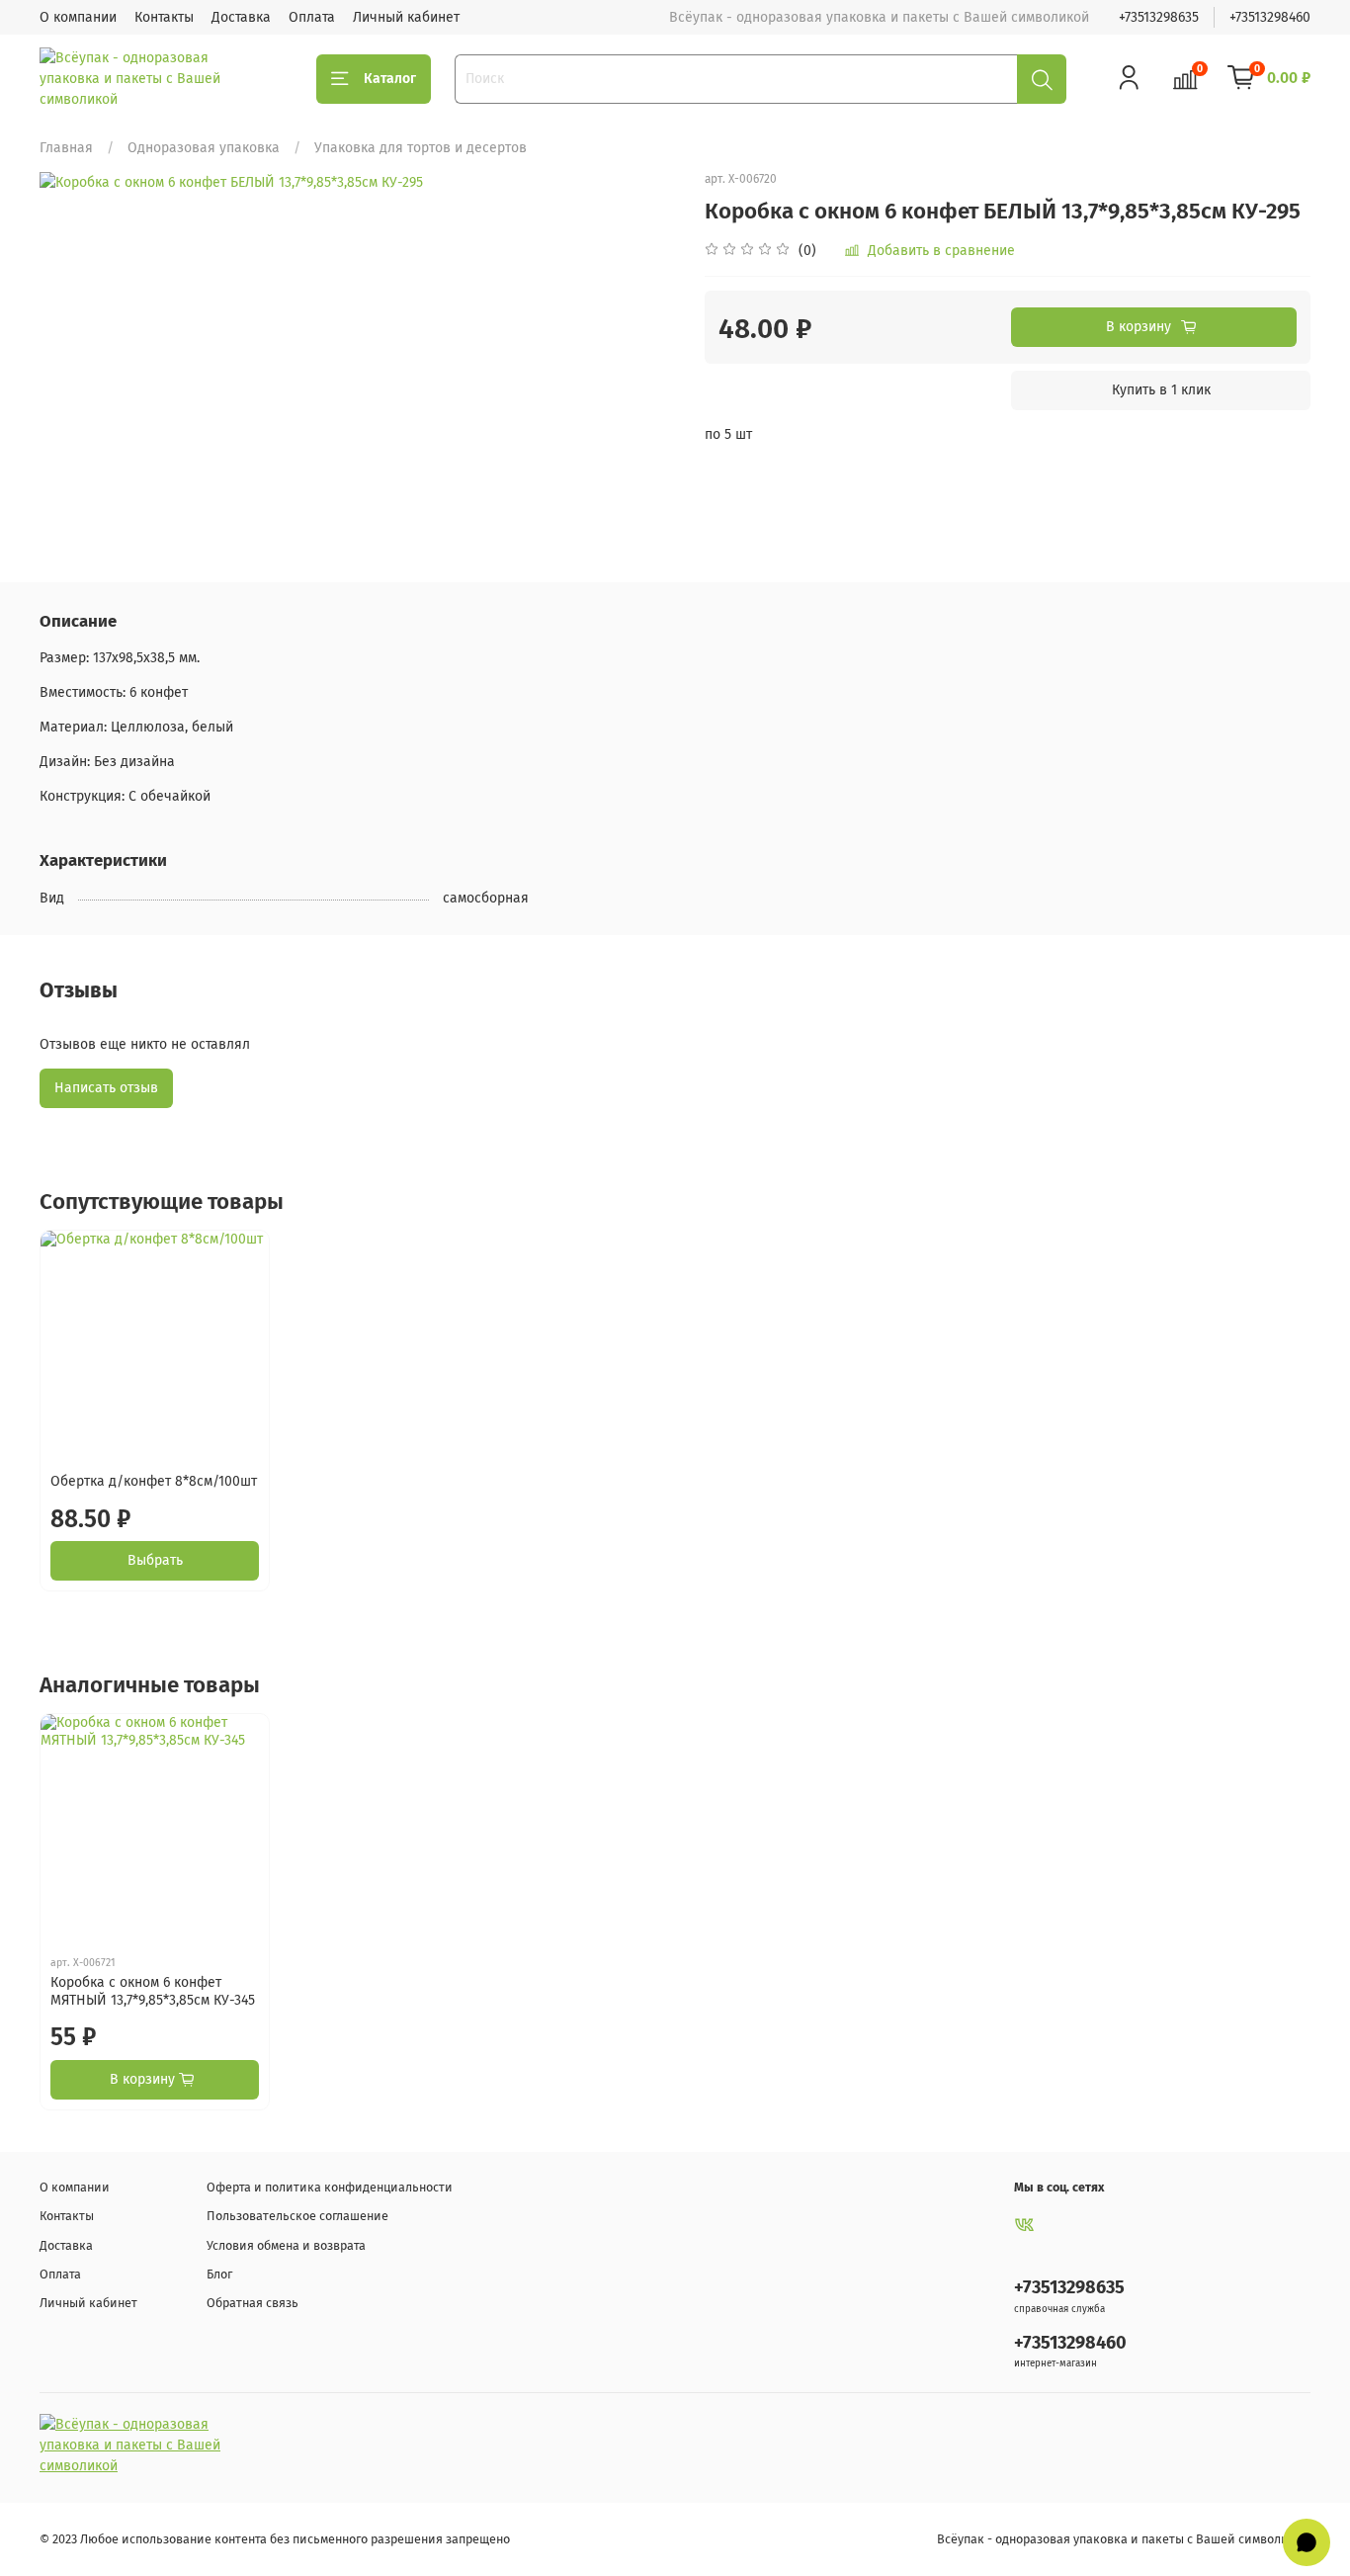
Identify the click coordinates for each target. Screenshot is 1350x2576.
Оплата (312, 17)
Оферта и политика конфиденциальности (330, 2187)
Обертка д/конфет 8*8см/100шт (154, 1481)
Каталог (390, 79)
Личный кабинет (406, 17)
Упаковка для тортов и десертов (421, 148)
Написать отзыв (106, 1088)
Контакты (164, 17)
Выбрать (155, 1560)
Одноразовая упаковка (204, 148)
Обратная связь (253, 2303)
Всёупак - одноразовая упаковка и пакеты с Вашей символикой (1124, 2539)
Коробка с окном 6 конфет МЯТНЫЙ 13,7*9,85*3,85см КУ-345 (153, 1992)
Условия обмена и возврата (286, 2245)
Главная (66, 148)
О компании (78, 17)
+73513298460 (1270, 17)
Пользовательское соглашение (297, 2216)
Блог (219, 2274)
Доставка (241, 17)
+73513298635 (1159, 17)
